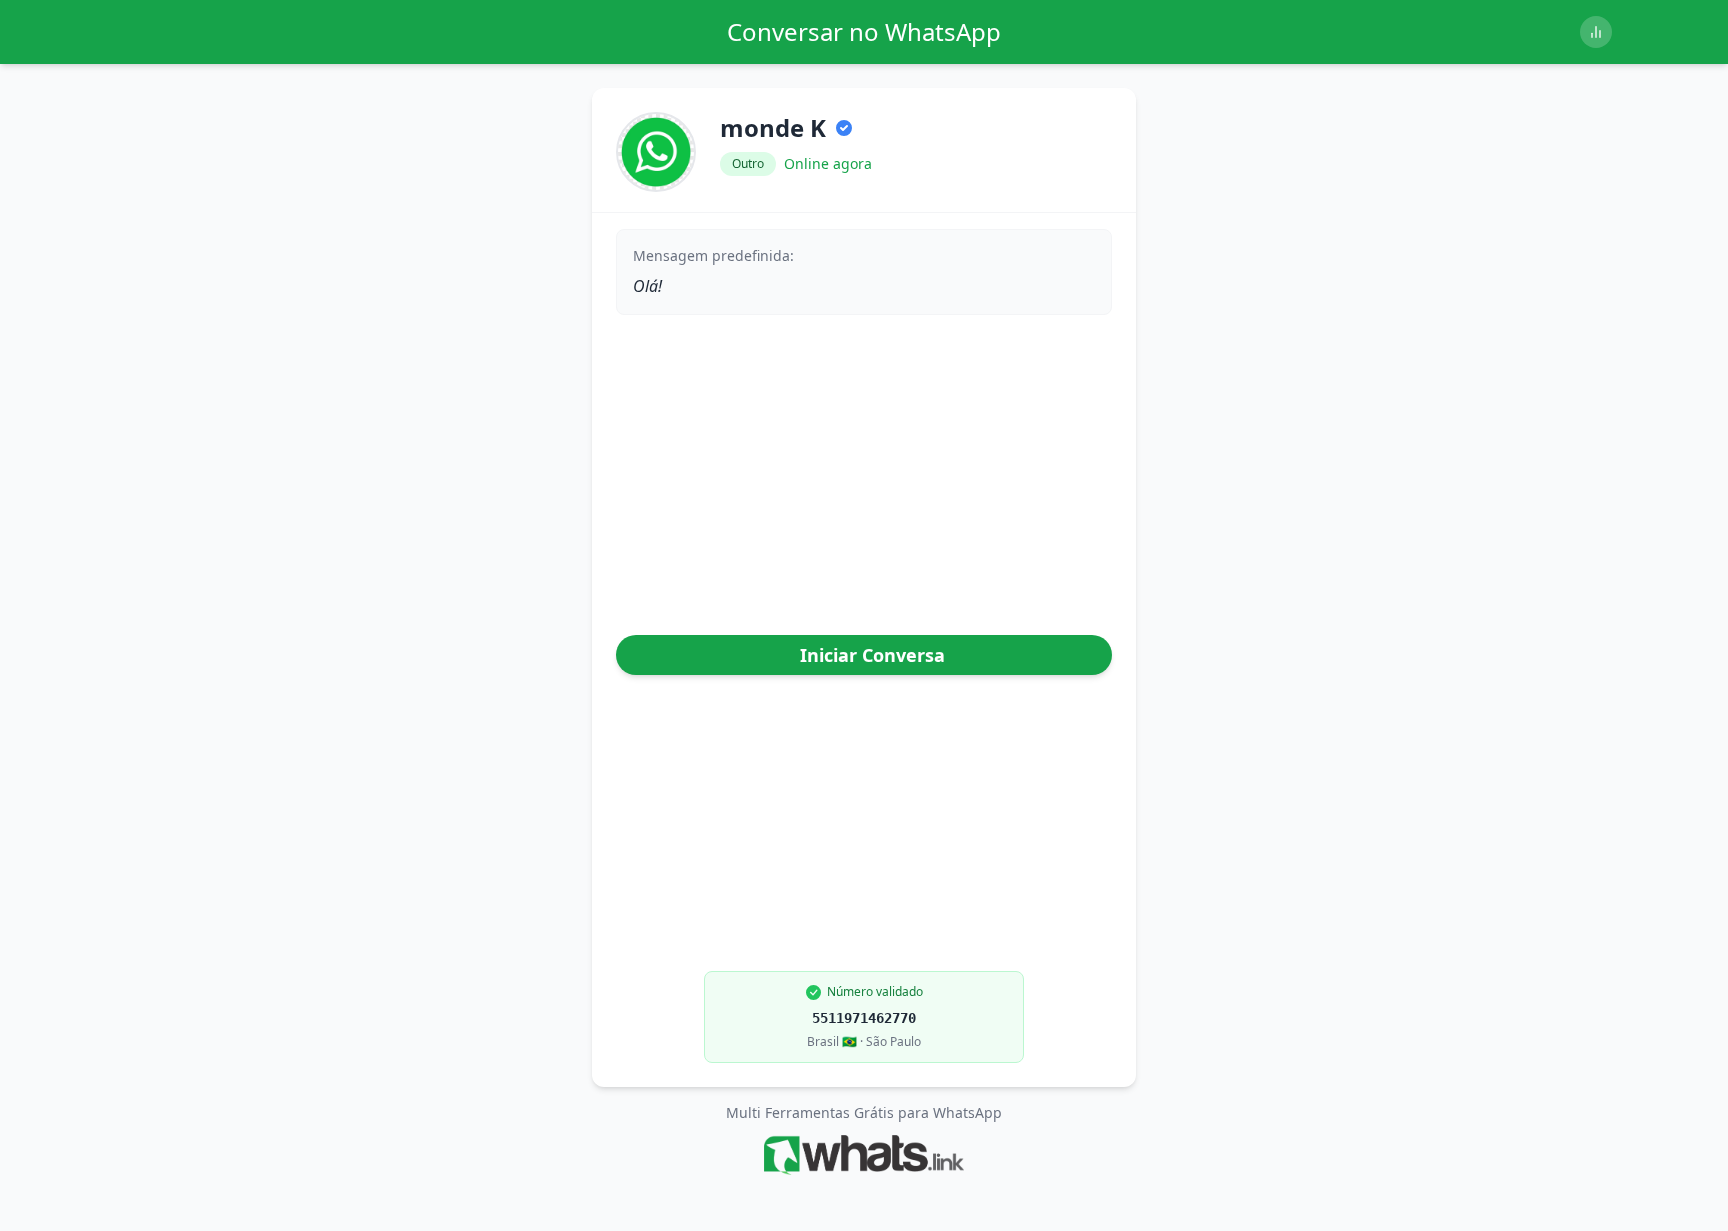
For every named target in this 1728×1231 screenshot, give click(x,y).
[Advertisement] (864, 479)
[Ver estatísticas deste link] (1596, 32)
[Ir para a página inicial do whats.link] (863, 1155)
